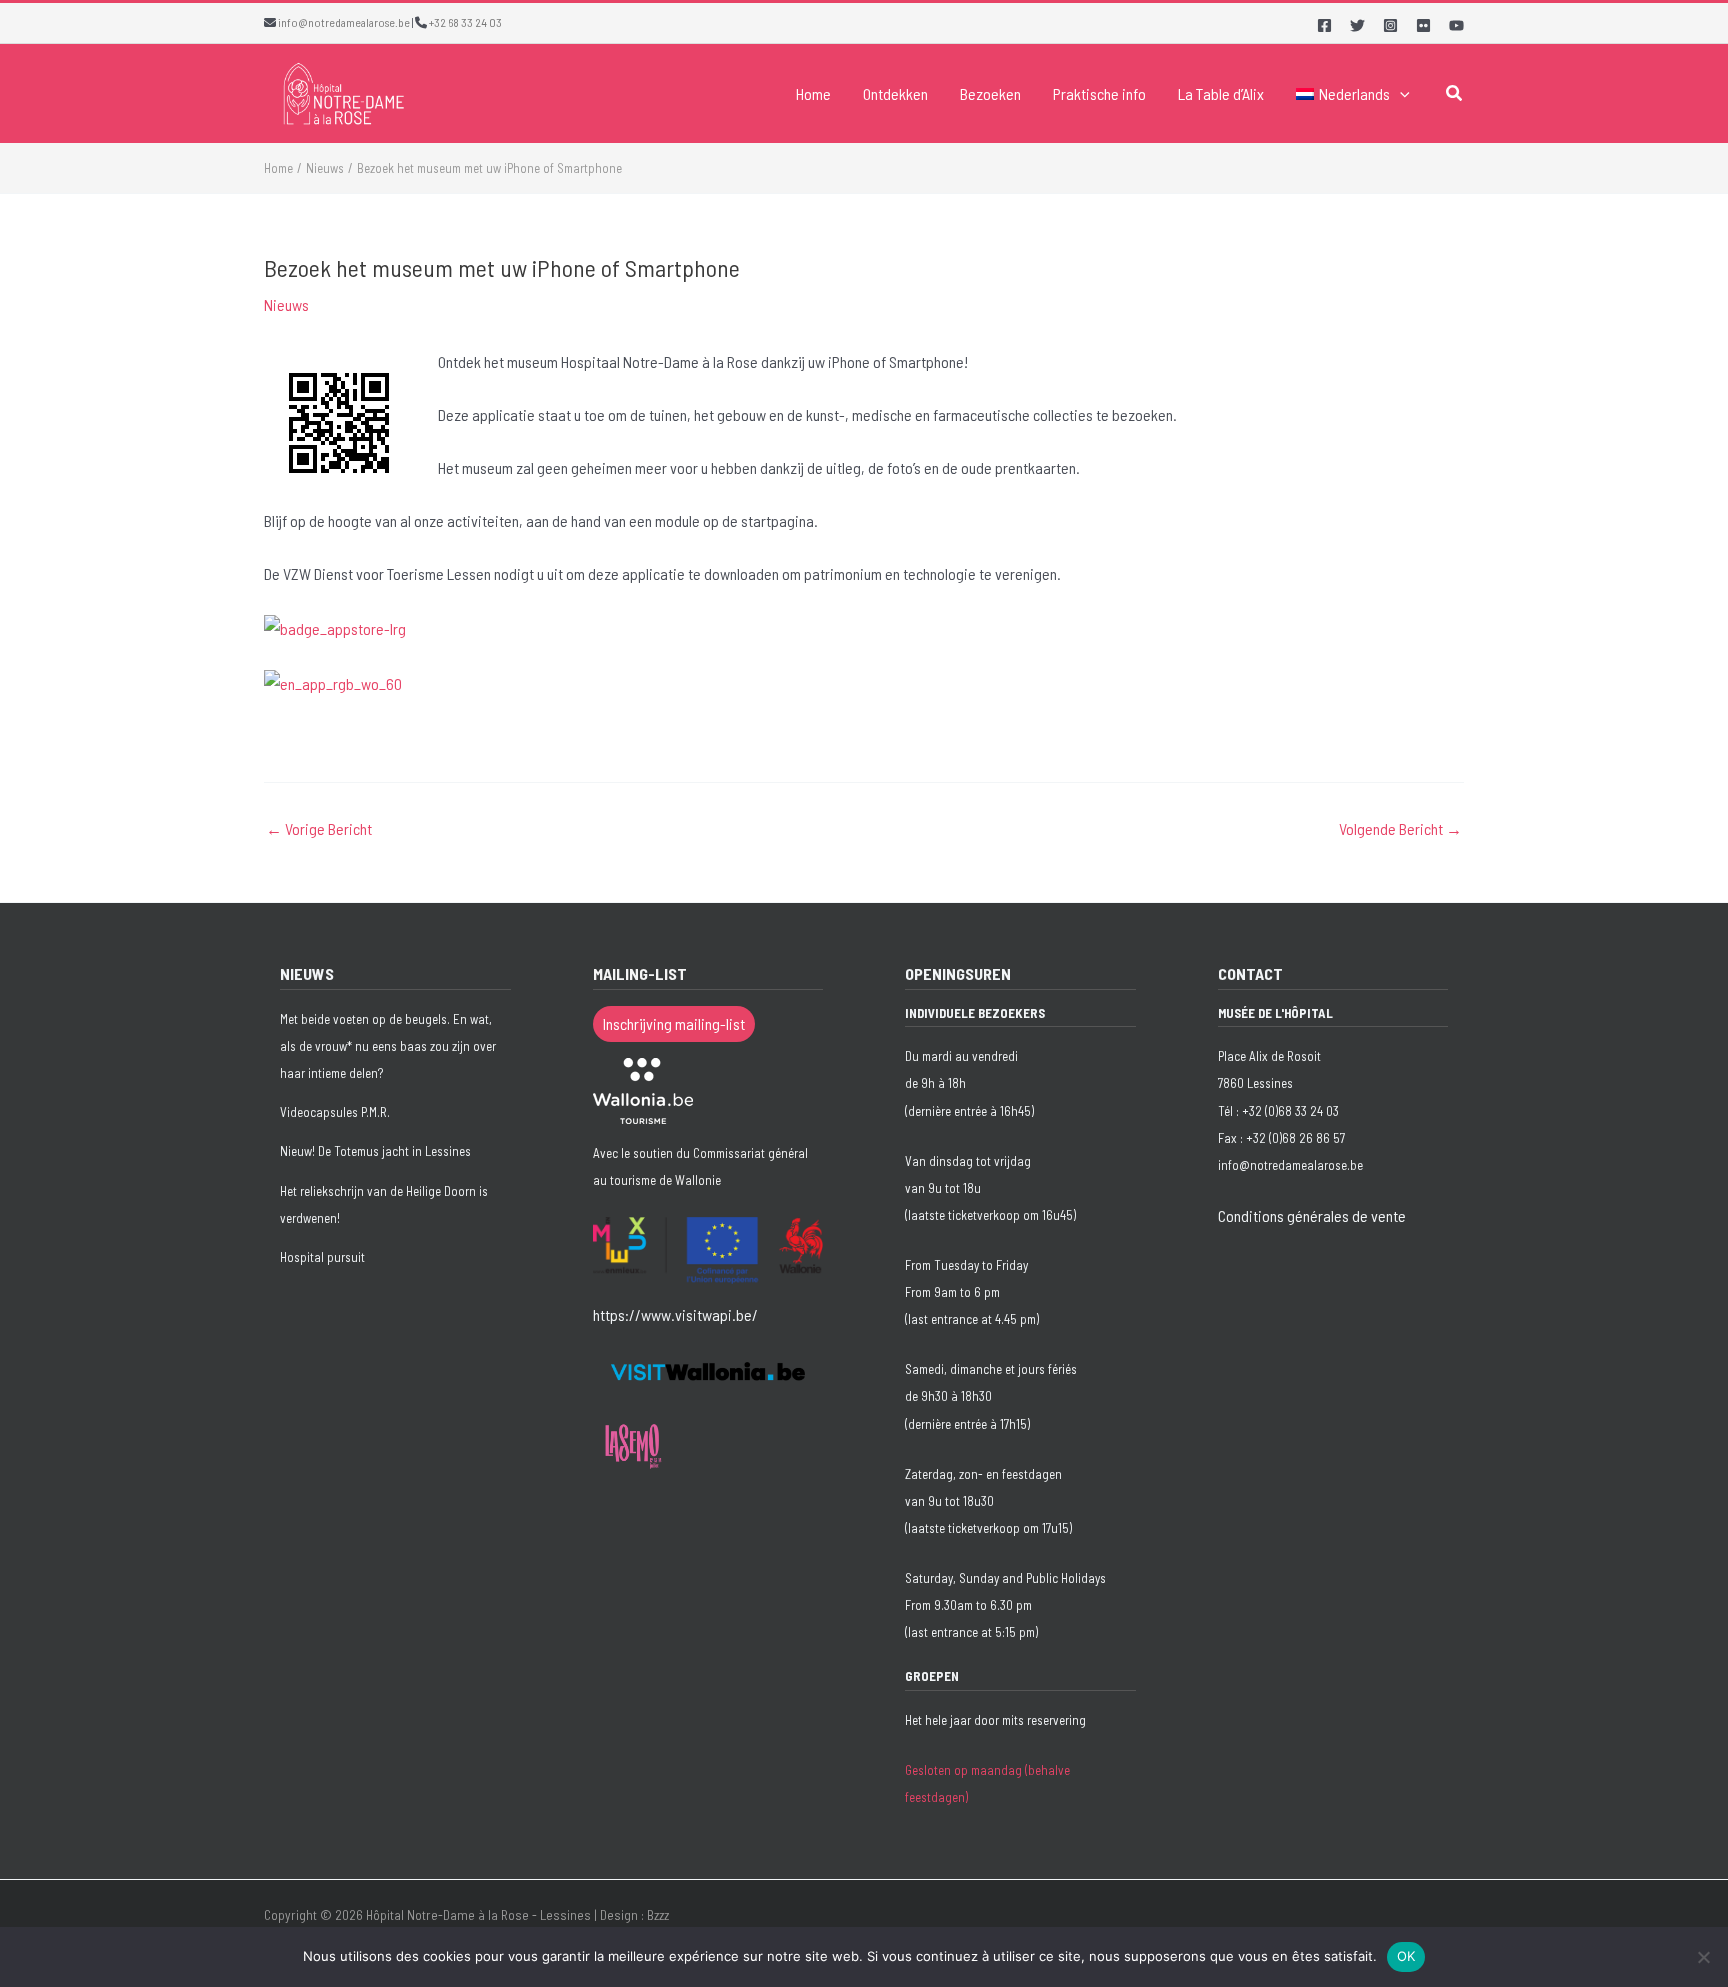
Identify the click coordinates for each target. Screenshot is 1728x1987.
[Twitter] (1357, 25)
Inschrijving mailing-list (674, 1023)
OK (1406, 1956)
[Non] (1703, 1957)
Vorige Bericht (319, 829)
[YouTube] (1456, 25)
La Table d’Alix (1221, 93)
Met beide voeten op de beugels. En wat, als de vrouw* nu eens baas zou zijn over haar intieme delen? (388, 1046)
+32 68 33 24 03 (465, 22)
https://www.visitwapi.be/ (675, 1314)
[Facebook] (1324, 25)
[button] (1400, 94)
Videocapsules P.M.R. (335, 1112)
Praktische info (1099, 93)
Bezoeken (990, 93)
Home (813, 93)
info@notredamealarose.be (344, 22)
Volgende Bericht (1400, 829)
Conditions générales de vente (1312, 1215)
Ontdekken (895, 93)
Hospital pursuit (322, 1257)
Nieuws (286, 304)
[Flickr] (1423, 25)
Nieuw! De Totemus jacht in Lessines (375, 1151)
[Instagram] (1390, 25)
